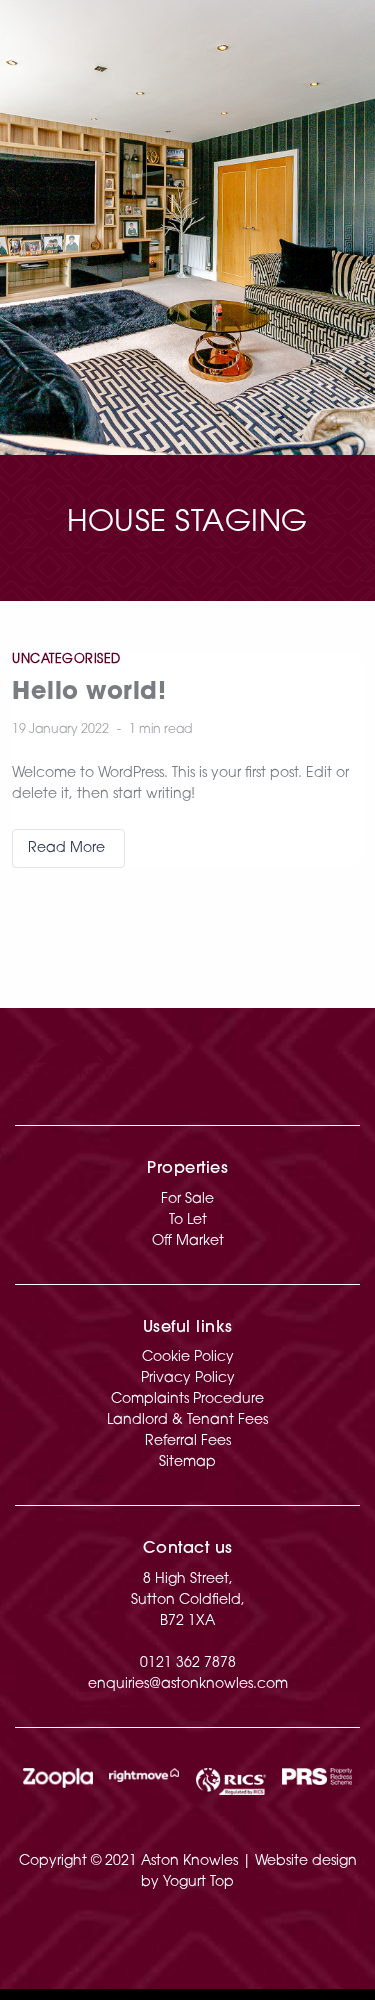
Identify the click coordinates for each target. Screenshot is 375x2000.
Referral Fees (188, 1441)
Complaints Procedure (187, 1399)
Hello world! (89, 693)
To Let (188, 1220)
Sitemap (187, 1462)
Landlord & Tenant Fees (187, 1420)
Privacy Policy (188, 1378)
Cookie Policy (188, 1357)
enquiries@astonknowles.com (188, 1684)
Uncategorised (66, 660)
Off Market (188, 1241)
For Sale (187, 1199)
